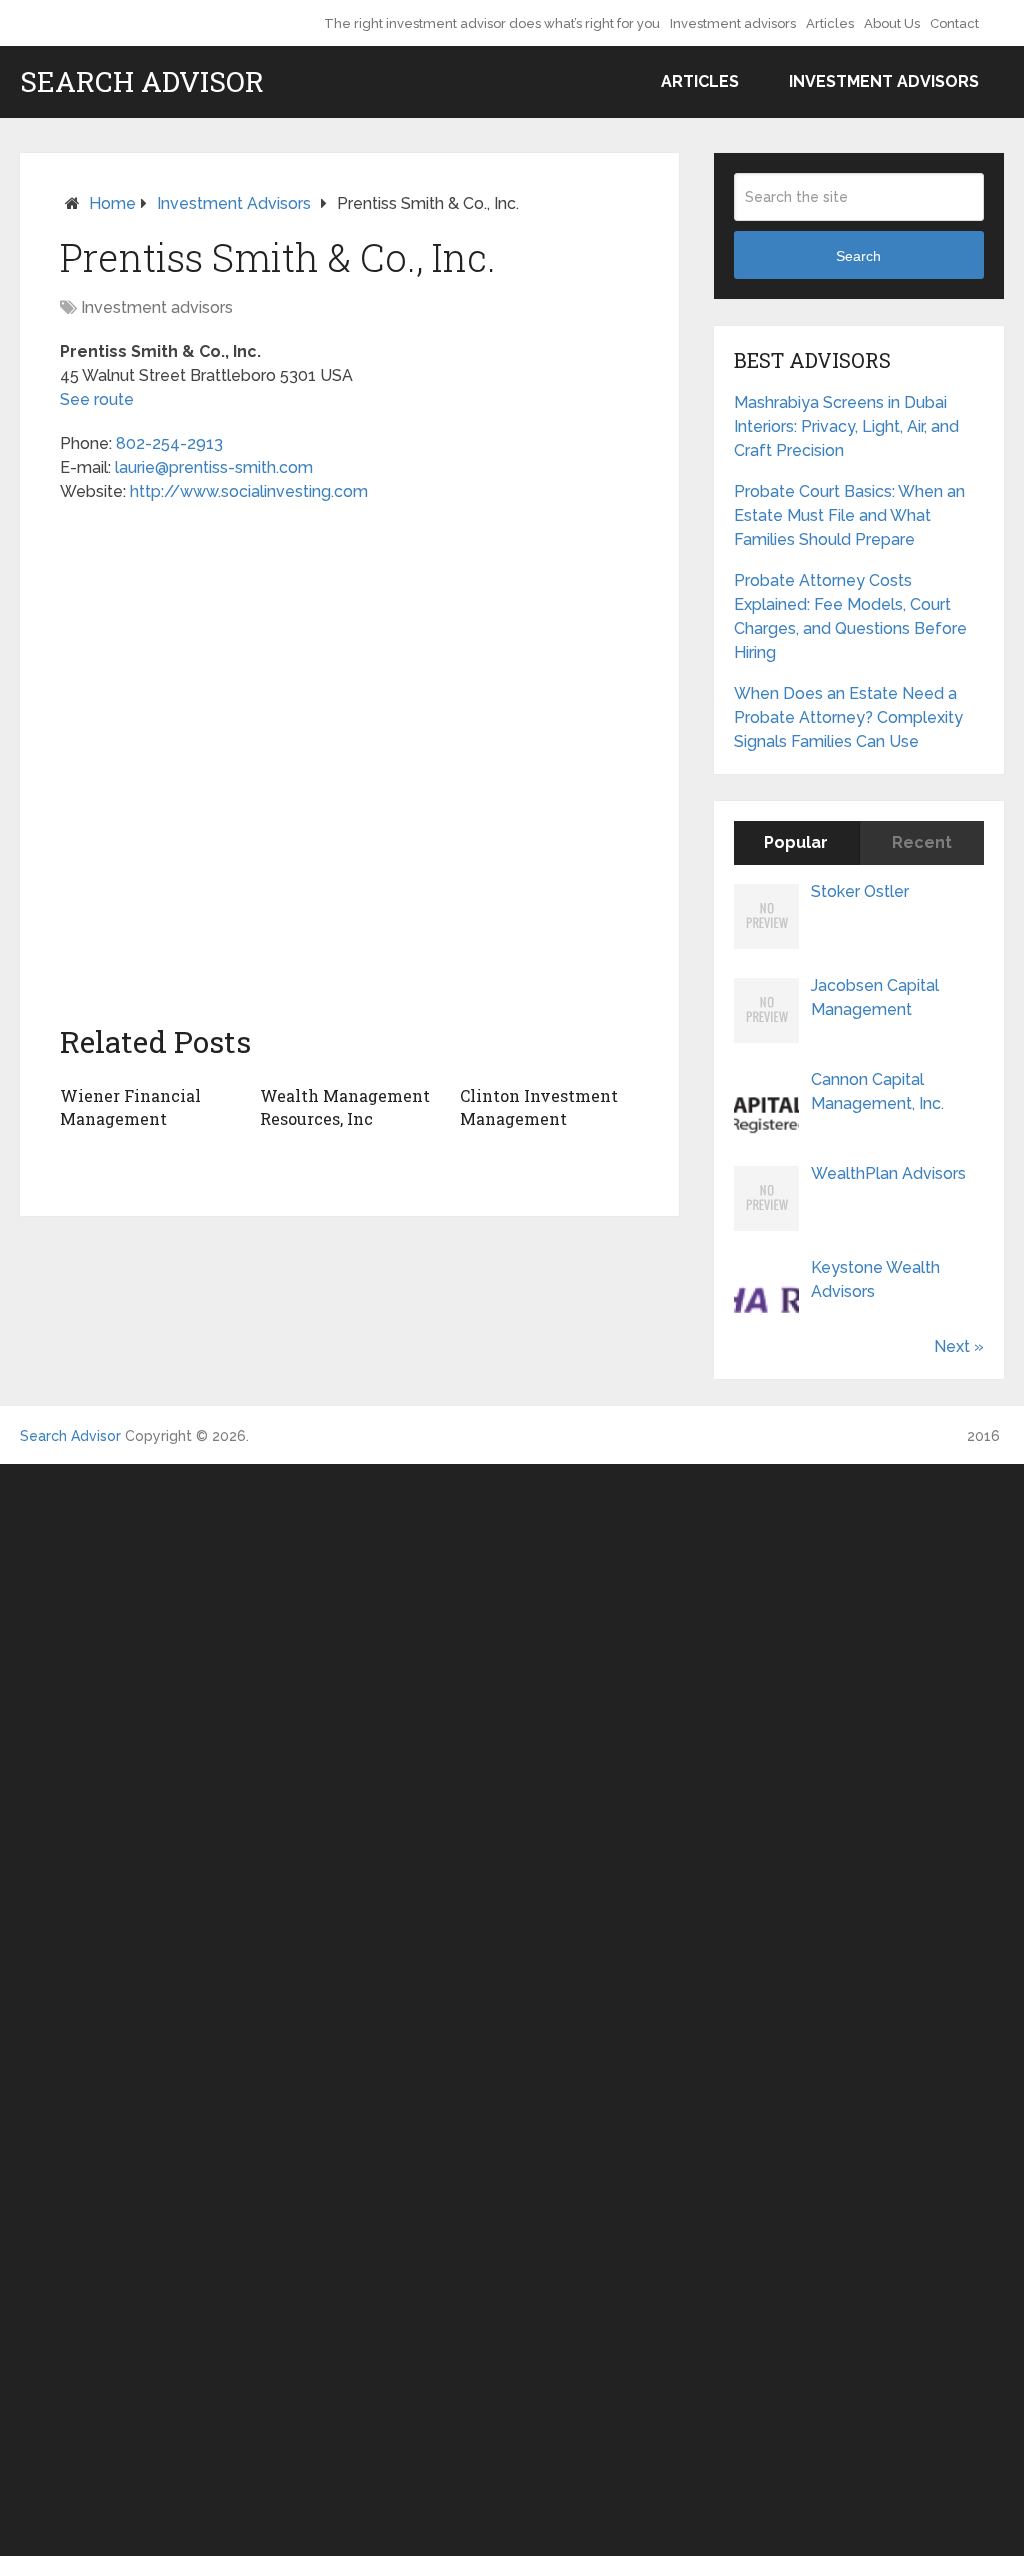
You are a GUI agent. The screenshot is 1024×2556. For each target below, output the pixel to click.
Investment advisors (733, 23)
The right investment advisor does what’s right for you (492, 23)
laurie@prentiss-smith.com (214, 467)
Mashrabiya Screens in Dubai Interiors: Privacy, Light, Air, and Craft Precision (846, 426)
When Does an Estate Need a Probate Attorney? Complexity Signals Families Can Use (848, 717)
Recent (922, 842)
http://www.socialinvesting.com (249, 491)
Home (112, 203)
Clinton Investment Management (539, 1106)
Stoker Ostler (860, 891)
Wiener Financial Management (130, 1106)
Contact (954, 23)
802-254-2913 (169, 443)
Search (858, 256)
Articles (830, 23)
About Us (892, 23)
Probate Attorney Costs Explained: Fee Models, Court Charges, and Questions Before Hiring (850, 616)
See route (97, 399)
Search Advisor (142, 82)
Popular (796, 842)
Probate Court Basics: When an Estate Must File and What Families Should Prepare (849, 515)
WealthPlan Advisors (888, 1173)
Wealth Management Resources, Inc (345, 1106)
